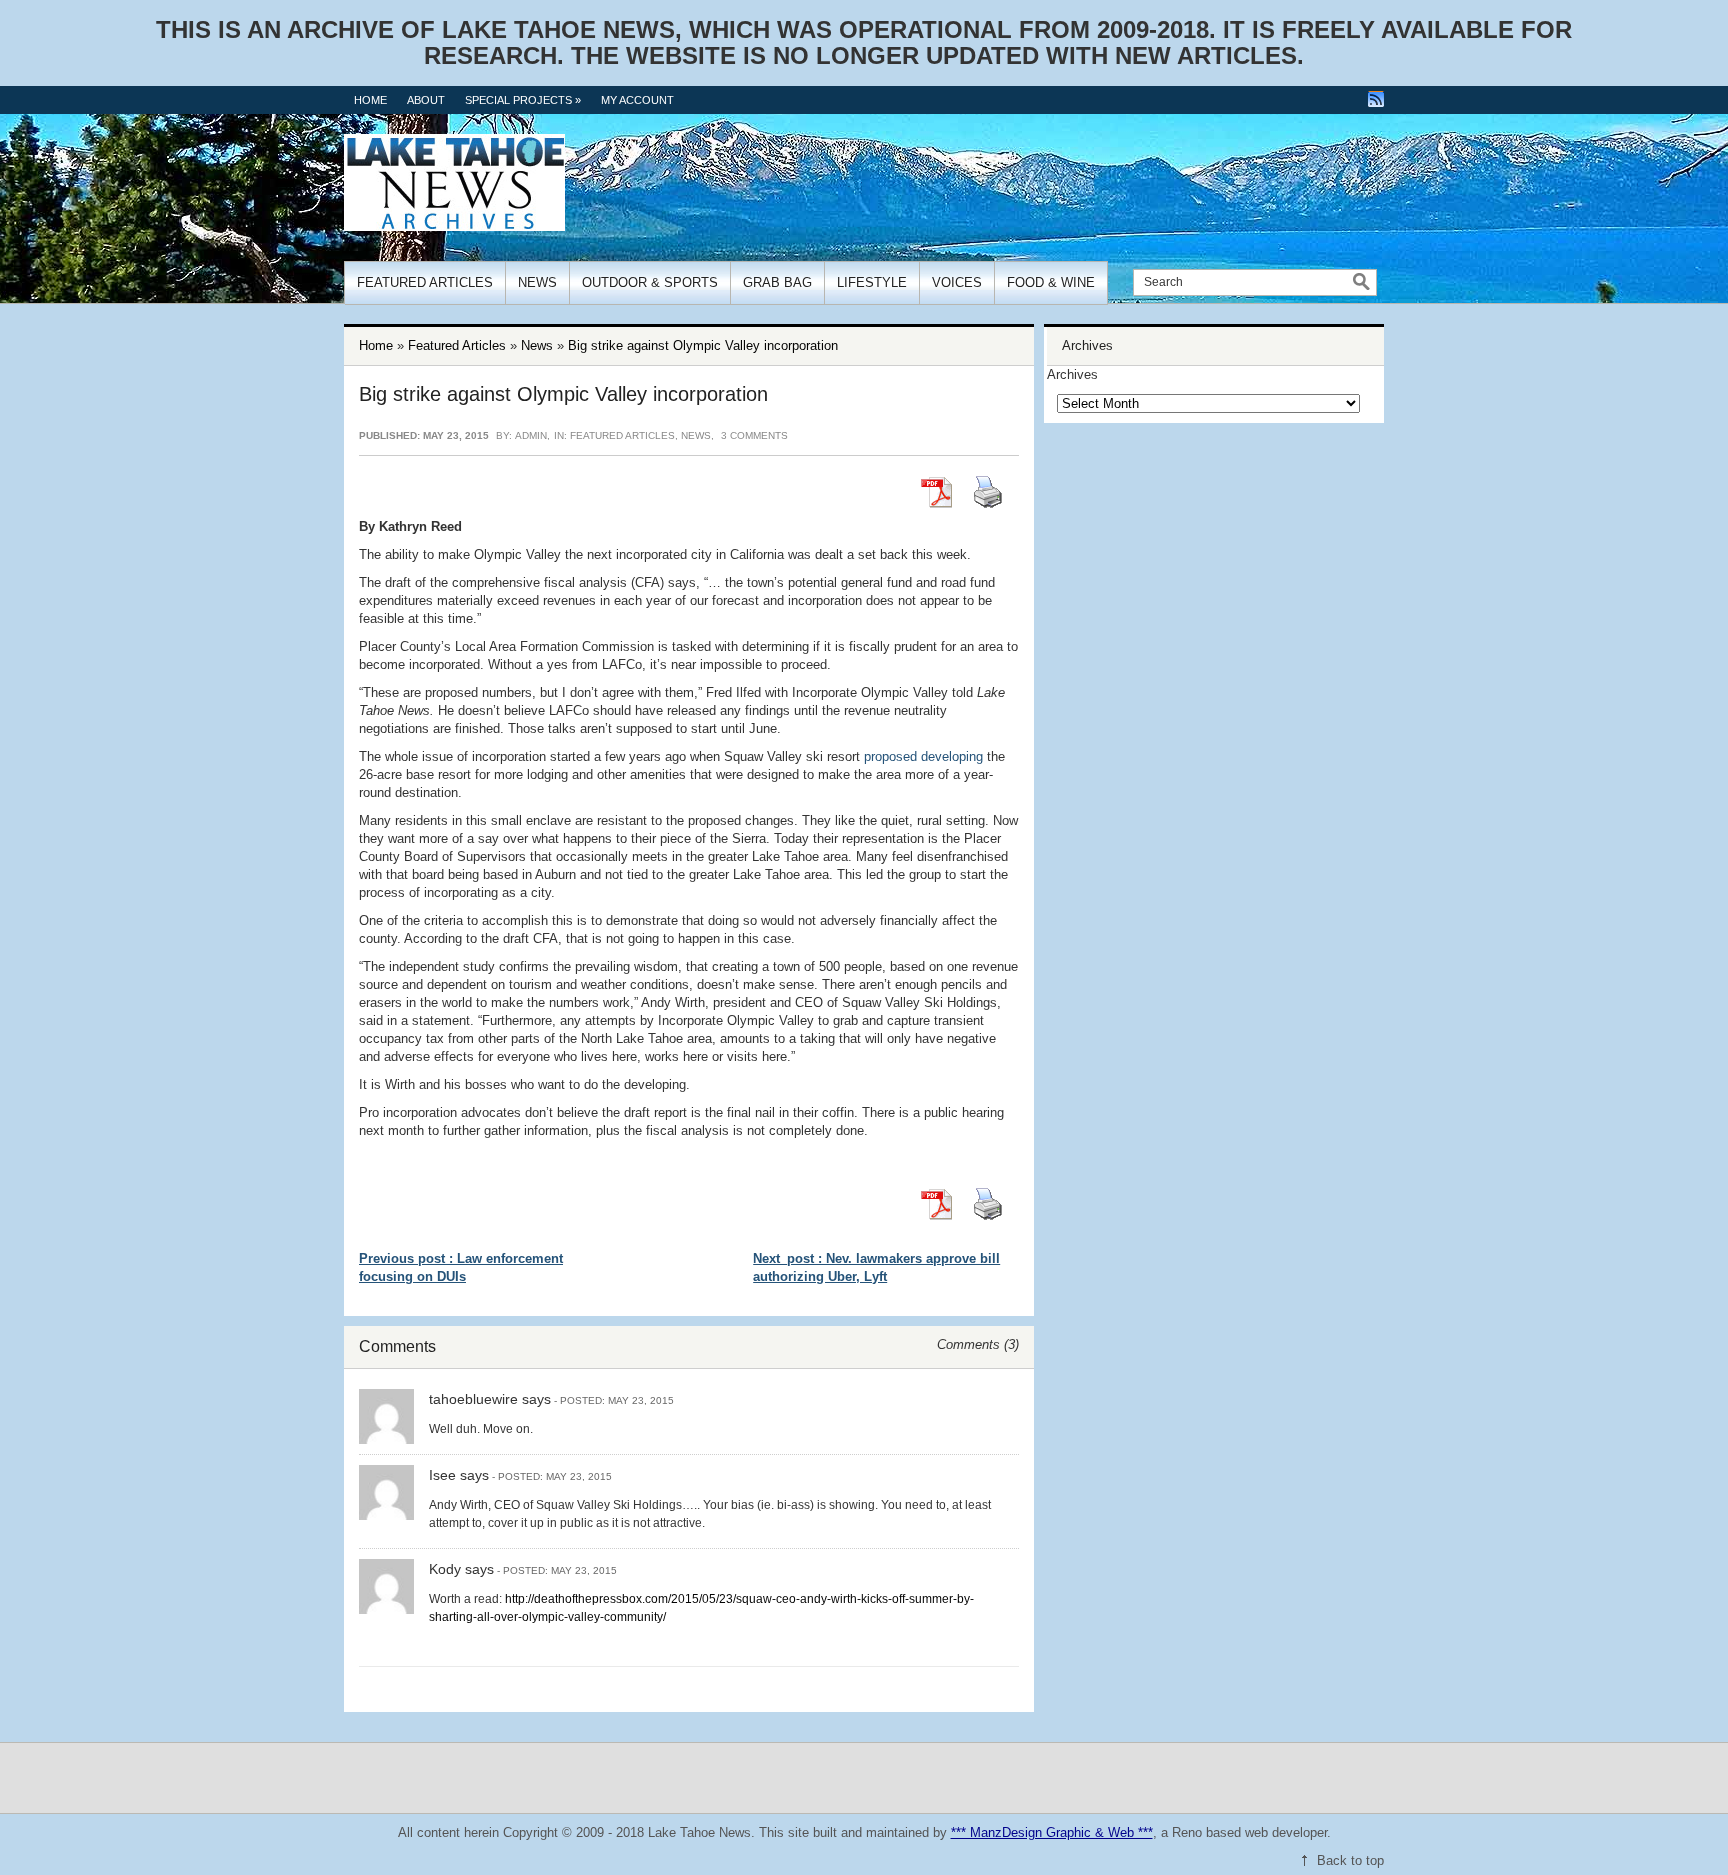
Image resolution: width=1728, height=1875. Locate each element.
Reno (1187, 1832)
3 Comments (754, 435)
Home (370, 100)
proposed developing (923, 756)
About (426, 100)
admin (531, 435)
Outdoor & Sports (650, 282)
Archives (1072, 374)
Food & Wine (1051, 282)
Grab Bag (777, 282)
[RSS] (1376, 99)
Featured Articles (425, 282)
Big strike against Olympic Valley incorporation (703, 345)
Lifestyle (872, 282)
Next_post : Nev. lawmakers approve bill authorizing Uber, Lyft (876, 1267)
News (537, 282)
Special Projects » (523, 100)
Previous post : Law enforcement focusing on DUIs (461, 1267)
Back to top (1350, 1860)
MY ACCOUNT (637, 100)
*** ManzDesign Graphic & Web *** (1052, 1832)
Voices (957, 282)
